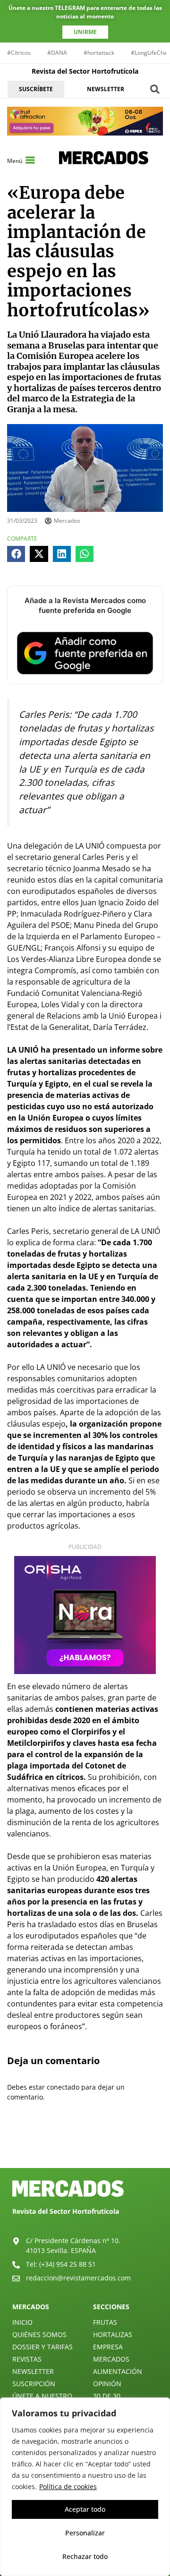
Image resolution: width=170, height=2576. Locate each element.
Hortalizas (113, 2334)
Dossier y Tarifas (42, 2347)
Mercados (111, 2359)
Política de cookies (68, 2487)
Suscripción (34, 2384)
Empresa (108, 2347)
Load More (85, 2146)
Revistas (27, 2359)
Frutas (105, 2322)
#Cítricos (19, 53)
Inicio (22, 2322)
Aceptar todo (85, 2509)
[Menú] (30, 160)
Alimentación (118, 2371)
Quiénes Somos (39, 2334)
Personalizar (85, 2533)
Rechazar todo (85, 2556)
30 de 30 (107, 2396)
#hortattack (99, 53)
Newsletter (33, 2371)
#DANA (57, 53)
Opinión (107, 2384)
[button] (155, 89)
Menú (15, 161)
